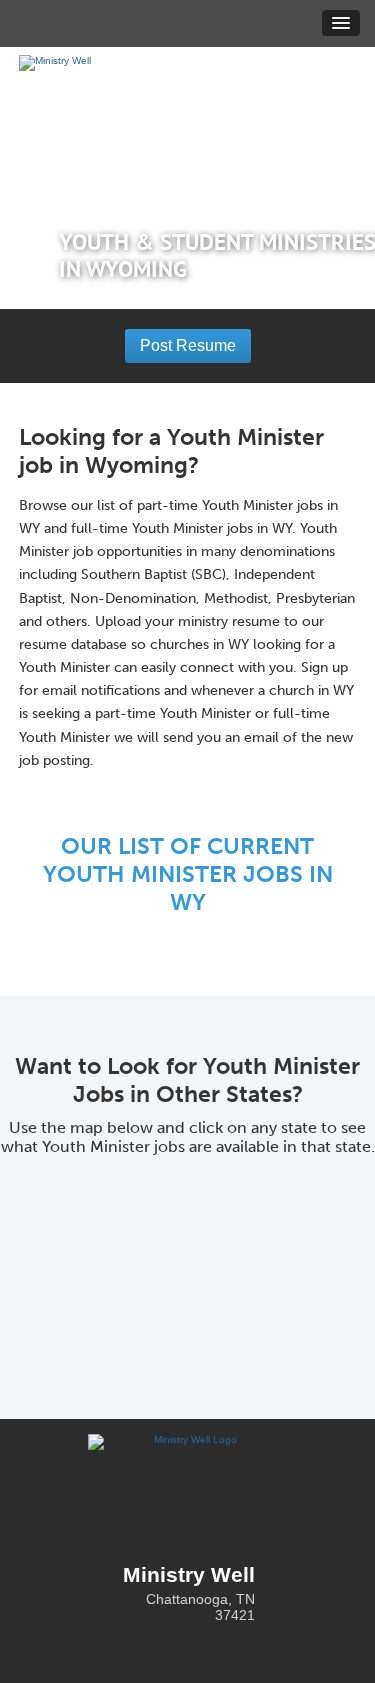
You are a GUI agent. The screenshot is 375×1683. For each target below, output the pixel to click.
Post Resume (188, 345)
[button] (341, 23)
